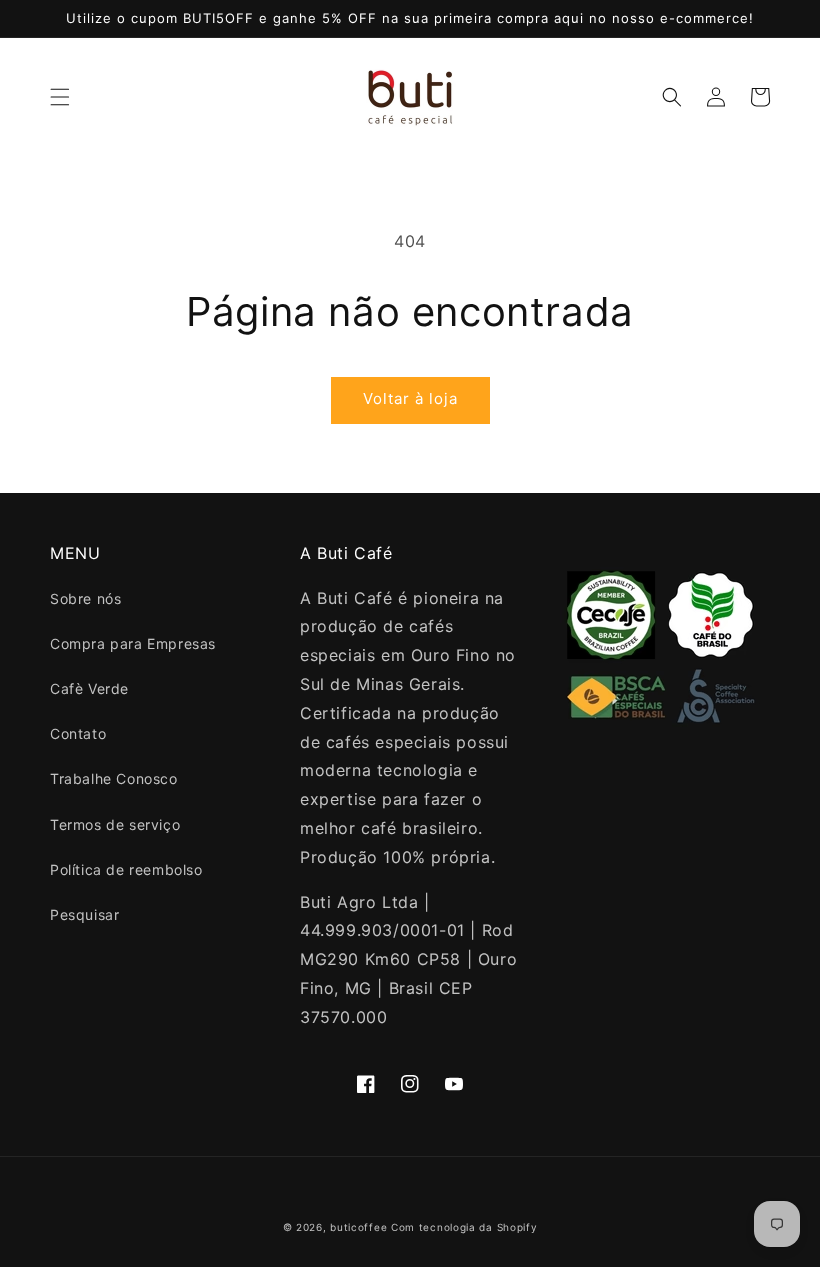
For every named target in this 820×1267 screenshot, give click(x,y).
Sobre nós (85, 598)
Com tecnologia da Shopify (464, 1227)
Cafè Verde (89, 688)
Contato (78, 733)
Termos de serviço (115, 824)
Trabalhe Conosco (114, 778)
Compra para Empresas (133, 643)
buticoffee (358, 1227)
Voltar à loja (410, 398)
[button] (60, 97)
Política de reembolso (126, 869)
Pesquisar (84, 914)
